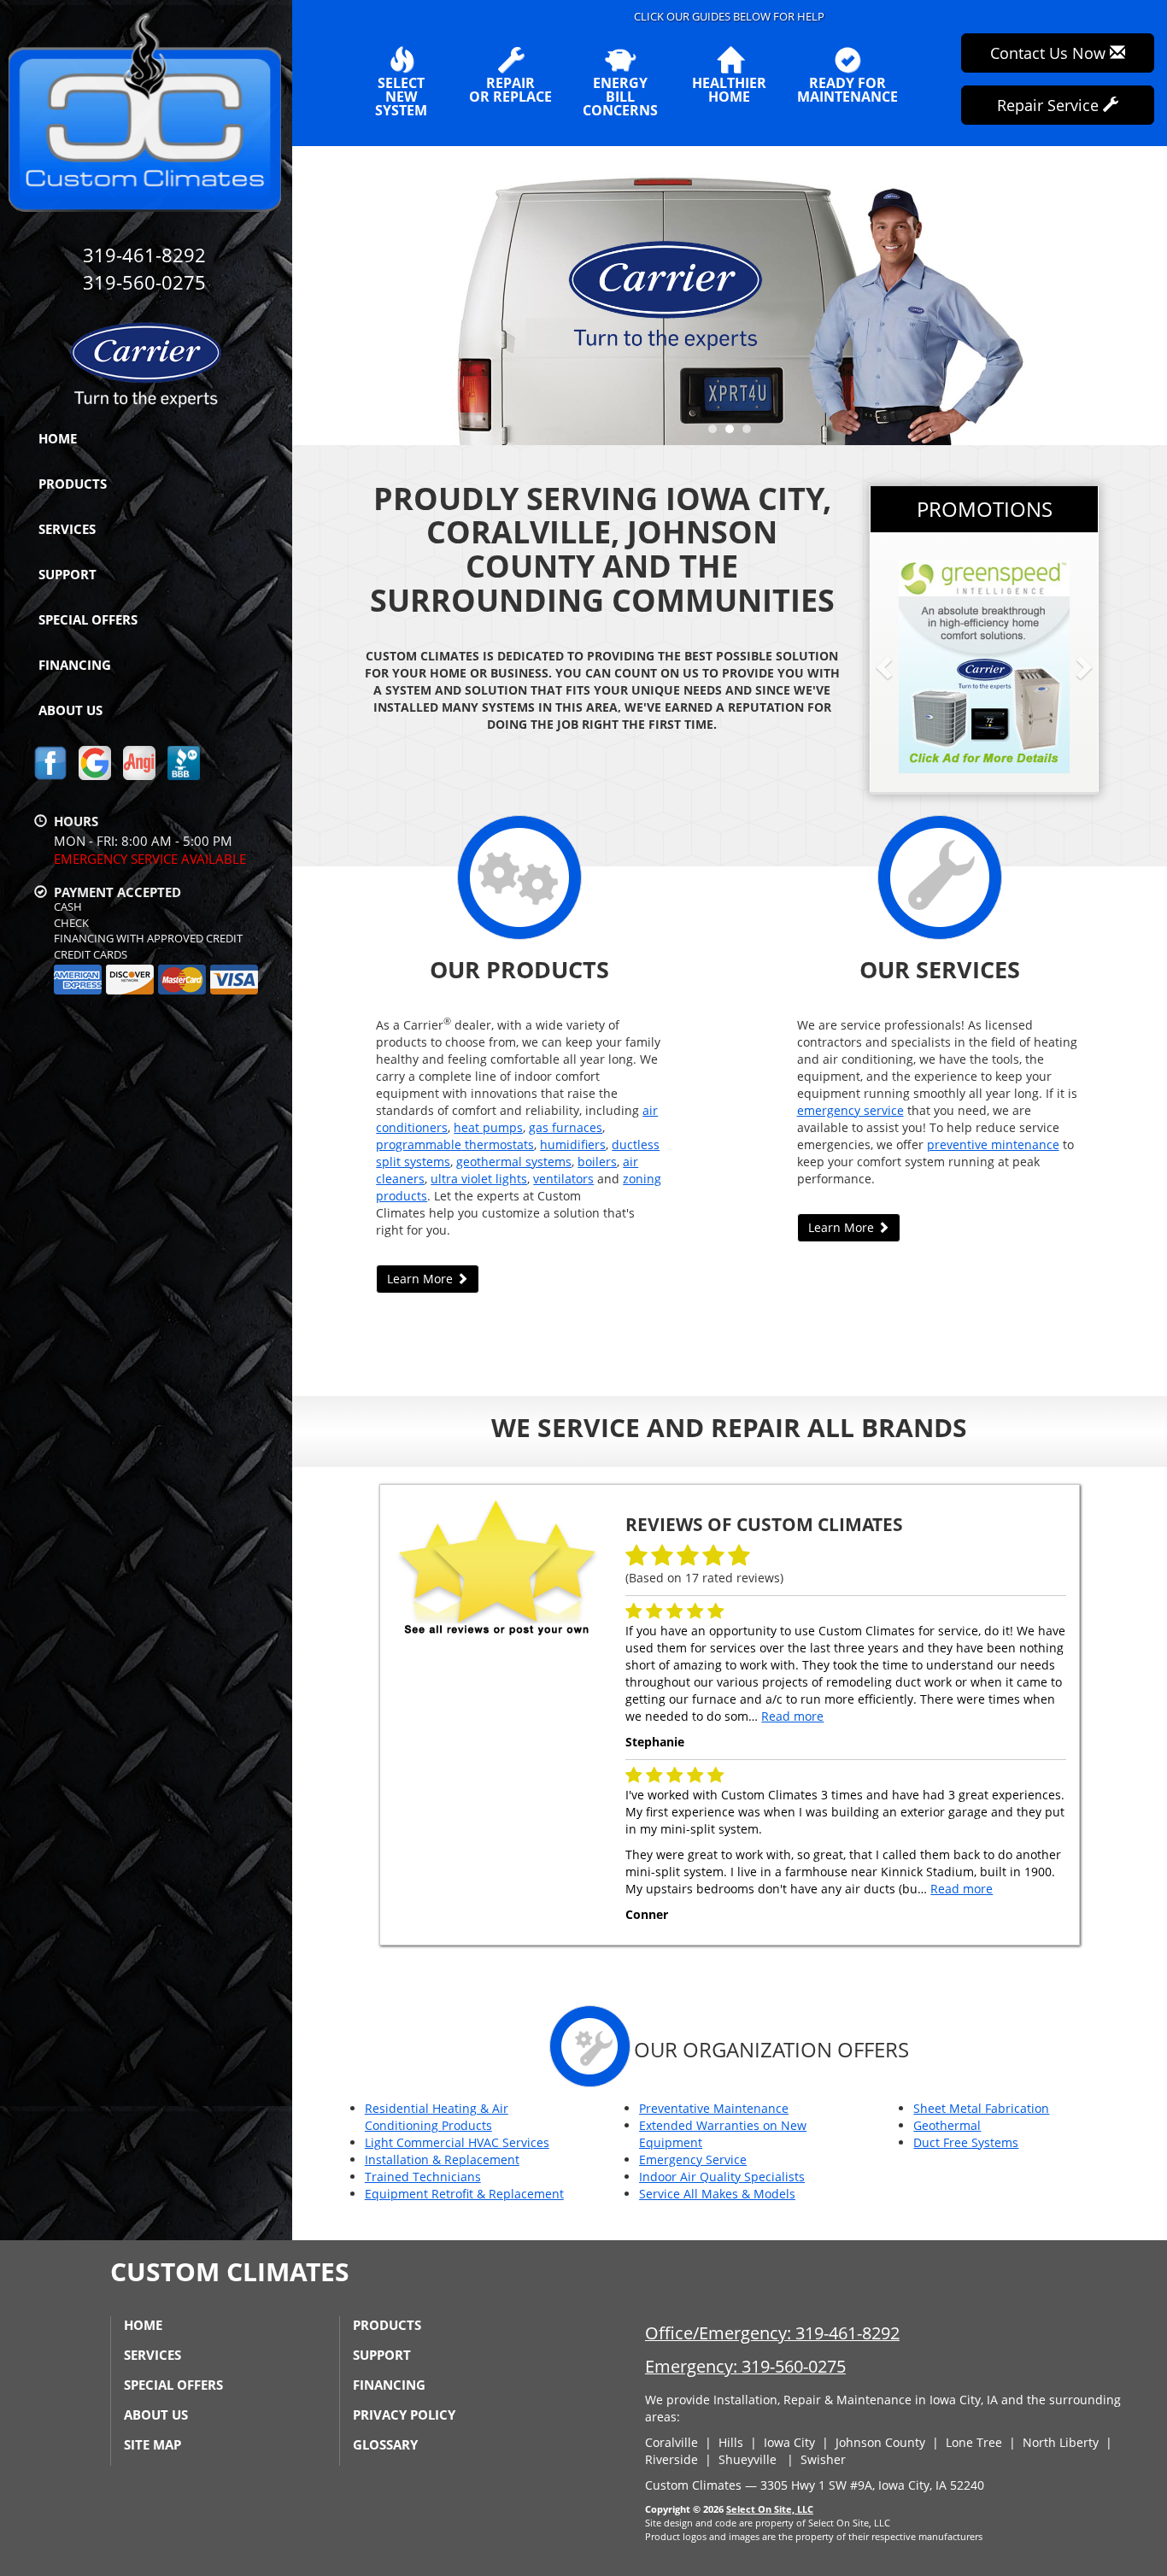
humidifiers (573, 1144)
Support (67, 574)
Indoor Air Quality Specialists (722, 2177)
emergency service (850, 1110)
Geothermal (947, 2125)
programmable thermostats (455, 1144)
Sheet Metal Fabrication (981, 2108)
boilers (597, 1162)
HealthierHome (729, 88)
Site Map (152, 2444)
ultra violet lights (479, 1179)
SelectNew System (401, 95)
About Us (70, 710)
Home (58, 438)
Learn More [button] (422, 1279)
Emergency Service (693, 2159)
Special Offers (88, 619)
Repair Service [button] (1050, 105)
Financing (75, 665)
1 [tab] (717, 433)
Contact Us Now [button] (1050, 53)
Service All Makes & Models (717, 2194)
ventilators (563, 1179)
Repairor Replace (510, 88)
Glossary (385, 2444)
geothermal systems (514, 1162)
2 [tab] (734, 433)
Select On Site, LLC (770, 2509)
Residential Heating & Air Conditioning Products (437, 2117)
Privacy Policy (404, 2415)
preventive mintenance (993, 1144)
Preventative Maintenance (714, 2108)
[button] (912, 666)
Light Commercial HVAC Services (457, 2142)
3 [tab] (751, 433)
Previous (307, 295)
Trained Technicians (423, 2177)
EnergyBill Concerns (620, 95)
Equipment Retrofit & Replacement (464, 2194)
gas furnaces (566, 1127)
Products (73, 484)
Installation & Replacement (442, 2159)
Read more (792, 1716)
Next (1148, 295)
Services (67, 529)
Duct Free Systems (966, 2142)
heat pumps (488, 1127)
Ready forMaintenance (847, 88)
